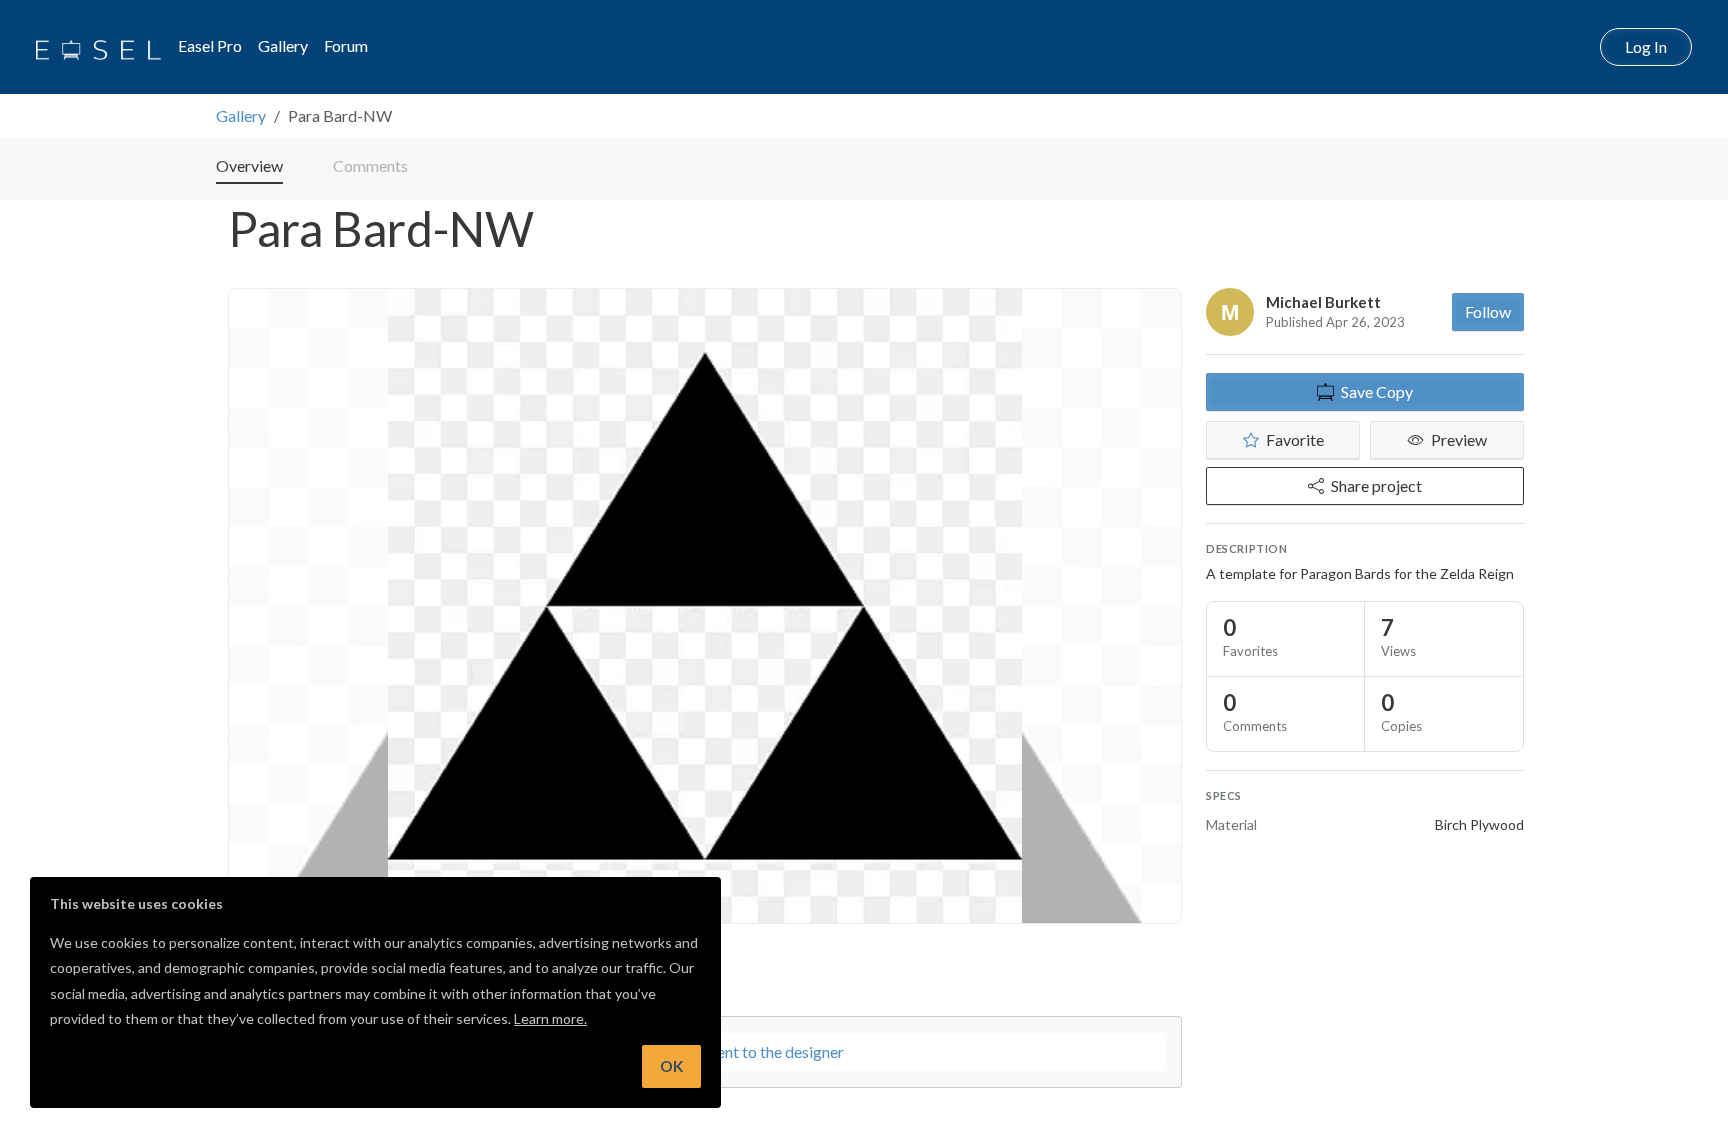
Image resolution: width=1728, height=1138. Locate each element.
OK (671, 1066)
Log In (1646, 46)
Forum (346, 45)
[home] (98, 47)
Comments (370, 165)
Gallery (283, 45)
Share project (1376, 485)
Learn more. (550, 1018)
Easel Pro (210, 45)
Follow (1488, 311)
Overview (249, 165)
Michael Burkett (1323, 302)
